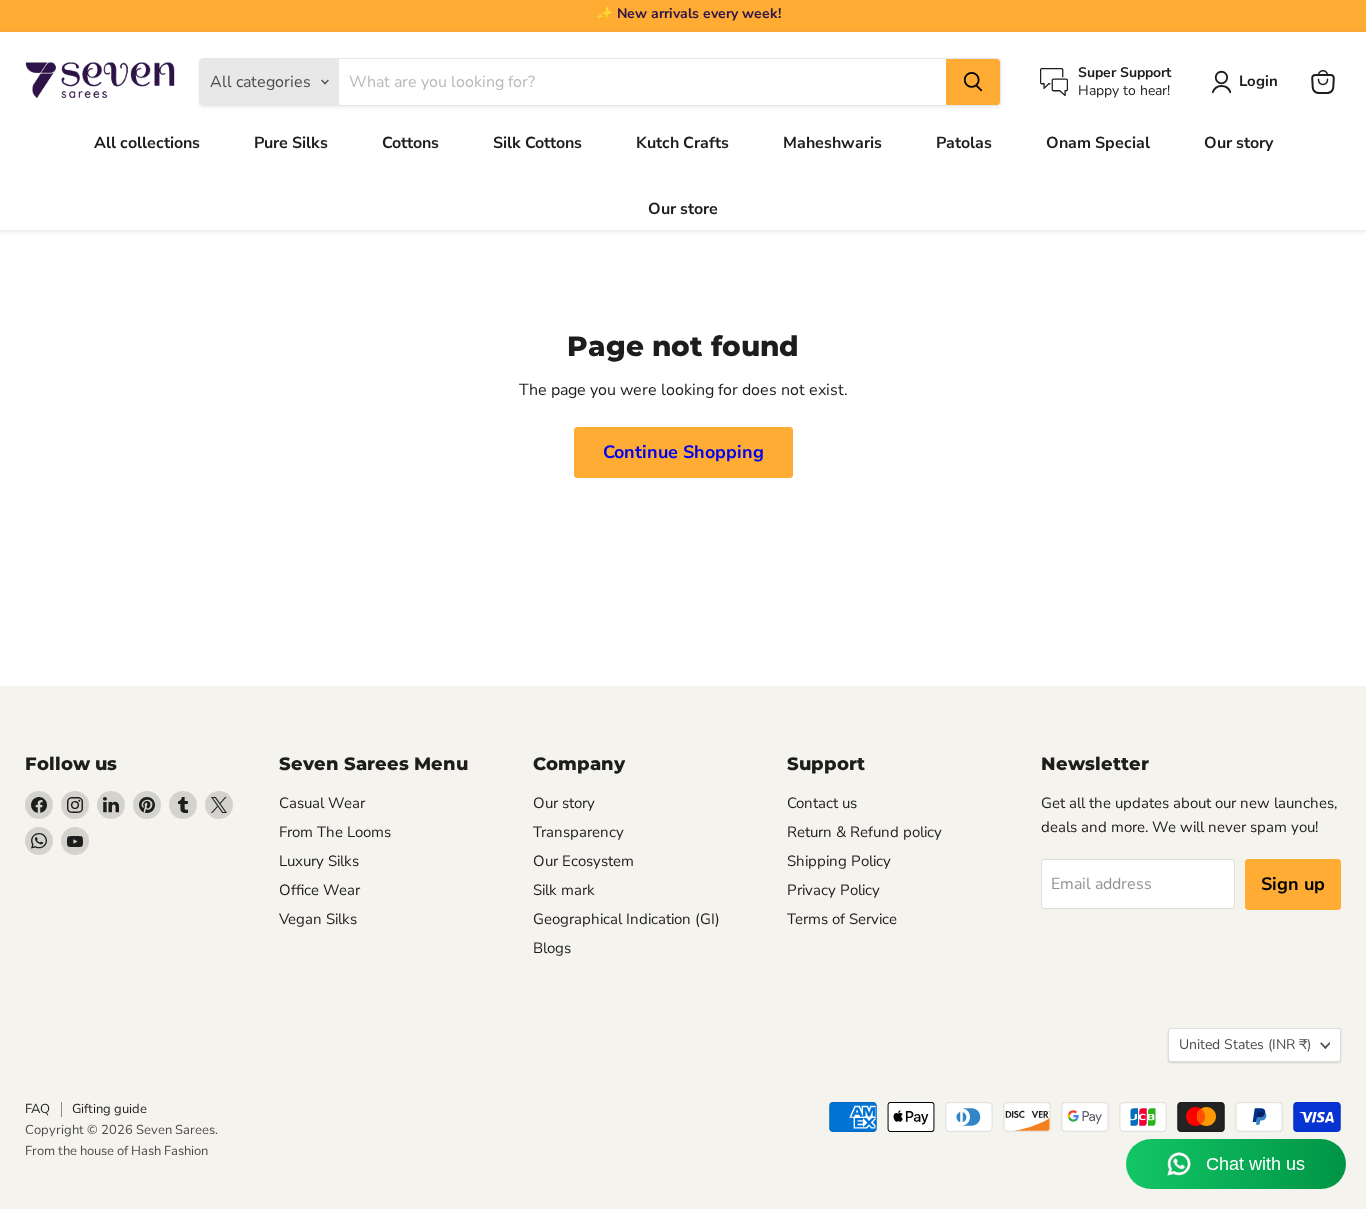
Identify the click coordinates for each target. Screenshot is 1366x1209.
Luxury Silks (319, 861)
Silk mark (564, 890)
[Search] (973, 82)
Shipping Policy (839, 861)
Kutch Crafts (682, 143)
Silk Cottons (537, 143)
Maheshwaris (832, 143)
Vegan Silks (318, 919)
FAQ (37, 1109)
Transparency (578, 832)
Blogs (552, 948)
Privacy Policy (833, 890)
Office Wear (319, 890)
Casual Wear (322, 803)
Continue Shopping (683, 452)
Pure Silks (291, 143)
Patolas (964, 143)
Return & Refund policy (864, 832)
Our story (1238, 143)
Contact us (822, 803)
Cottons (410, 143)
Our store (683, 209)
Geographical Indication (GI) (626, 919)
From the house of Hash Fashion (116, 1151)
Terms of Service (842, 919)
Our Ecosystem (583, 861)
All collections (147, 143)
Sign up (1293, 884)
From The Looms (335, 832)
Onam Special (1098, 143)
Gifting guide (109, 1109)
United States (1245, 1044)
